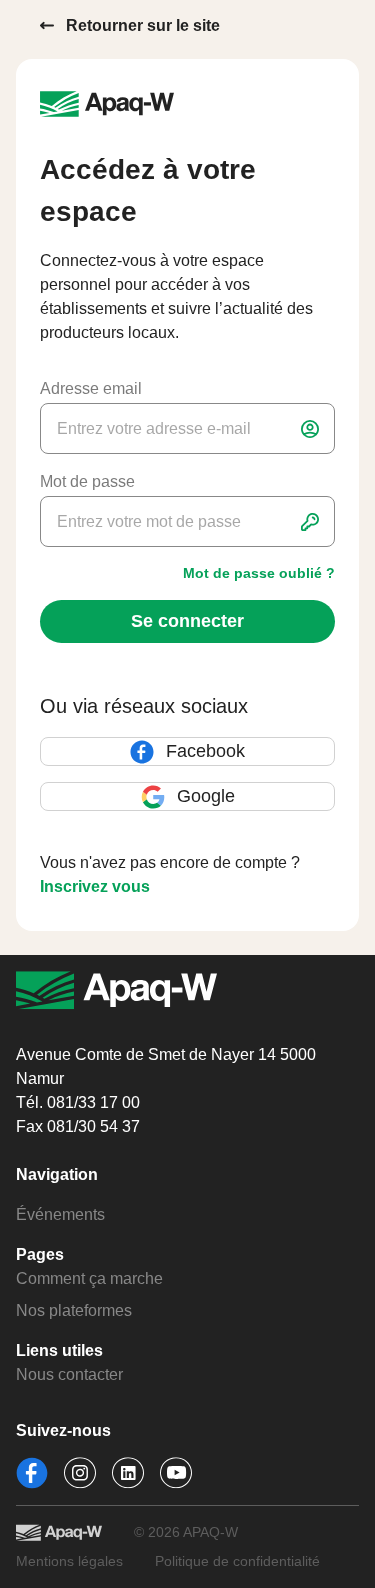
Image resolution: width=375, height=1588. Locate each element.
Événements (60, 1214)
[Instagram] (80, 1473)
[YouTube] (176, 1473)
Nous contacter (69, 1374)
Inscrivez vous (95, 886)
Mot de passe (87, 481)
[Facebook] (32, 1473)
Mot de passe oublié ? (259, 573)
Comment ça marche (89, 1278)
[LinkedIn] (128, 1473)
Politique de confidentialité (237, 1561)
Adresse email (91, 388)
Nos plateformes (74, 1310)
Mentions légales (69, 1561)
